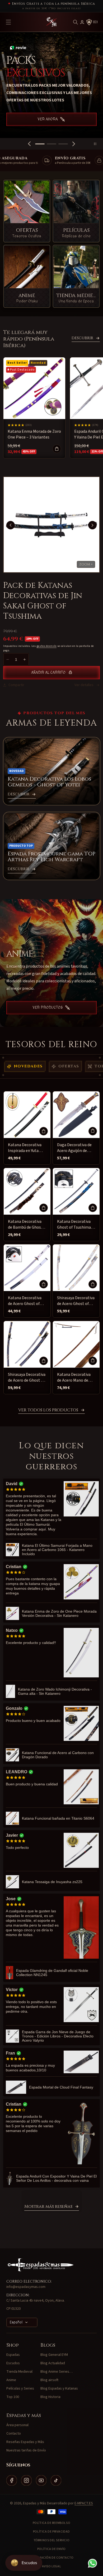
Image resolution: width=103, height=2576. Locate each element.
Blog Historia (50, 2397)
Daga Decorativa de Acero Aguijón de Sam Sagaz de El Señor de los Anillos (75, 1148)
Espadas (13, 2355)
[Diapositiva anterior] (29, 144)
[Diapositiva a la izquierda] (11, 525)
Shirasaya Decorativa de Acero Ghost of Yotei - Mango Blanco (76, 1301)
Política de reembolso (52, 2523)
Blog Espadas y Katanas (59, 2388)
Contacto (14, 2434)
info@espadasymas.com (26, 2287)
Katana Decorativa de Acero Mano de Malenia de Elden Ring (74, 1378)
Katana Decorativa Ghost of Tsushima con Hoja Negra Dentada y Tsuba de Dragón (74, 1225)
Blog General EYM (54, 2355)
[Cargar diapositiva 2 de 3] (51, 144)
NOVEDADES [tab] (28, 1066)
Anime (11, 2380)
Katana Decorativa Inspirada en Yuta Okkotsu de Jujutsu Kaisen (25, 1148)
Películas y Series (20, 2388)
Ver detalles (84, 685)
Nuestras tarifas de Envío (26, 2450)
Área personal (17, 2425)
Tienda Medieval (19, 2372)
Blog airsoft (49, 2380)
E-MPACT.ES (84, 2503)
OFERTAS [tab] (69, 1066)
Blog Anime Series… (57, 2372)
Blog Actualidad (53, 2363)
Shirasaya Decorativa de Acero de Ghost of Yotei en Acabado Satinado (27, 1378)
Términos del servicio (52, 2540)
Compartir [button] (16, 685)
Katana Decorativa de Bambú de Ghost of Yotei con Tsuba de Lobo (27, 1225)
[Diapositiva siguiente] (74, 144)
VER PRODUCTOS (48, 1008)
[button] (76, 22)
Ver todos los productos (48, 1410)
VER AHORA (48, 113)
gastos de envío (47, 646)
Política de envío (51, 2549)
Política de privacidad (51, 2532)
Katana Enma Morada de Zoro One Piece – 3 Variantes (34, 434)
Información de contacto (51, 2558)
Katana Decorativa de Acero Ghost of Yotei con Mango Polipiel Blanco (25, 1301)
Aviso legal (52, 2566)
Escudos (13, 2363)
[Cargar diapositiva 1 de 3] (40, 144)
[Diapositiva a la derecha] (92, 525)
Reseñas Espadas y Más (25, 2442)
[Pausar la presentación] (97, 144)
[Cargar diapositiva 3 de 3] (63, 144)
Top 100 (13, 2397)
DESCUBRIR (82, 338)
